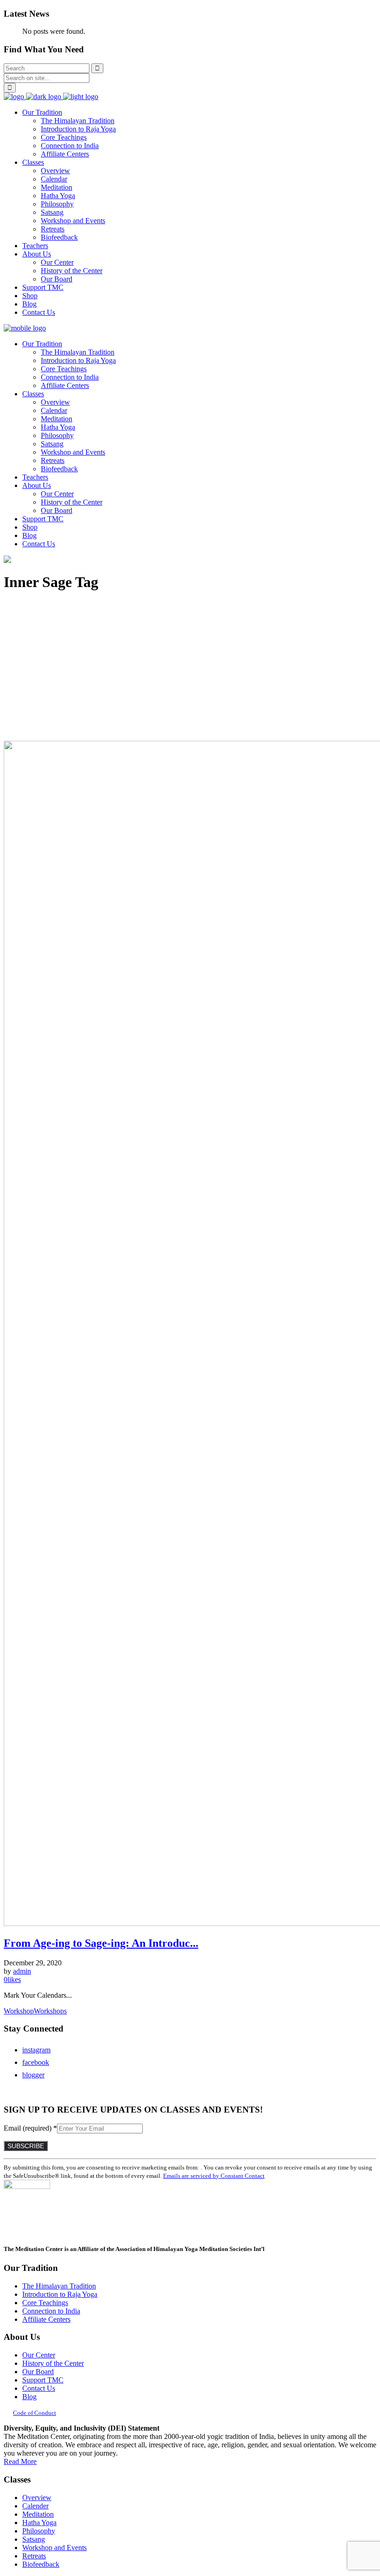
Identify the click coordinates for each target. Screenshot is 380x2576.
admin (22, 1971)
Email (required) (30, 2128)
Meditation (38, 2514)
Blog (29, 2397)
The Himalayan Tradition (59, 2286)
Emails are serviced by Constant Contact (214, 2176)
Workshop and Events (54, 2548)
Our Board (38, 2372)
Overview (37, 2498)
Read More (20, 2461)
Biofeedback (41, 2564)
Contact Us (39, 2388)
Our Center (39, 2355)
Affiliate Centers (46, 2319)
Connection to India (51, 2311)
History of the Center (53, 2363)
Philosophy (39, 2531)
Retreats (34, 2556)
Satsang (34, 2539)
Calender (35, 2506)
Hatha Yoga (39, 2523)
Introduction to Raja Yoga (60, 2294)
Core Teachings (45, 2303)
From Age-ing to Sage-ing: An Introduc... (101, 1943)
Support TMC (43, 2380)
